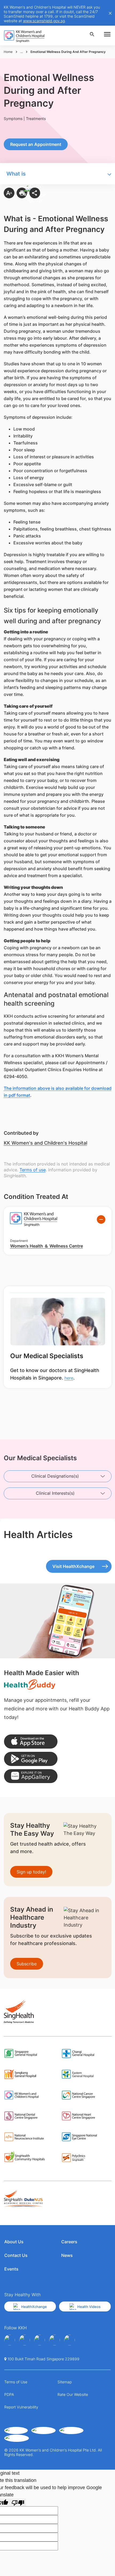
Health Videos (89, 2307)
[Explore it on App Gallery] (31, 1776)
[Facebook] (10, 2340)
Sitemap (65, 2382)
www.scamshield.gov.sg (44, 21)
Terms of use (33, 1170)
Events (11, 2269)
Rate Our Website (73, 2394)
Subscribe (27, 1964)
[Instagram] (40, 2340)
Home (8, 52)
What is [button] (16, 174)
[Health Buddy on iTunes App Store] (31, 1742)
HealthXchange (34, 2307)
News (67, 2255)
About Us (14, 2242)
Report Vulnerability (21, 2407)
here (69, 1378)
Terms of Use (16, 2382)
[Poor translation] (18, 2502)
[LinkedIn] (55, 2340)
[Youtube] (25, 2340)
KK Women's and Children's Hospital (45, 1143)
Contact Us (16, 2255)
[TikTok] (70, 2340)
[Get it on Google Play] (31, 1759)
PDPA (9, 2394)
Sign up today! (31, 1872)
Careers (69, 2242)
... (22, 52)
